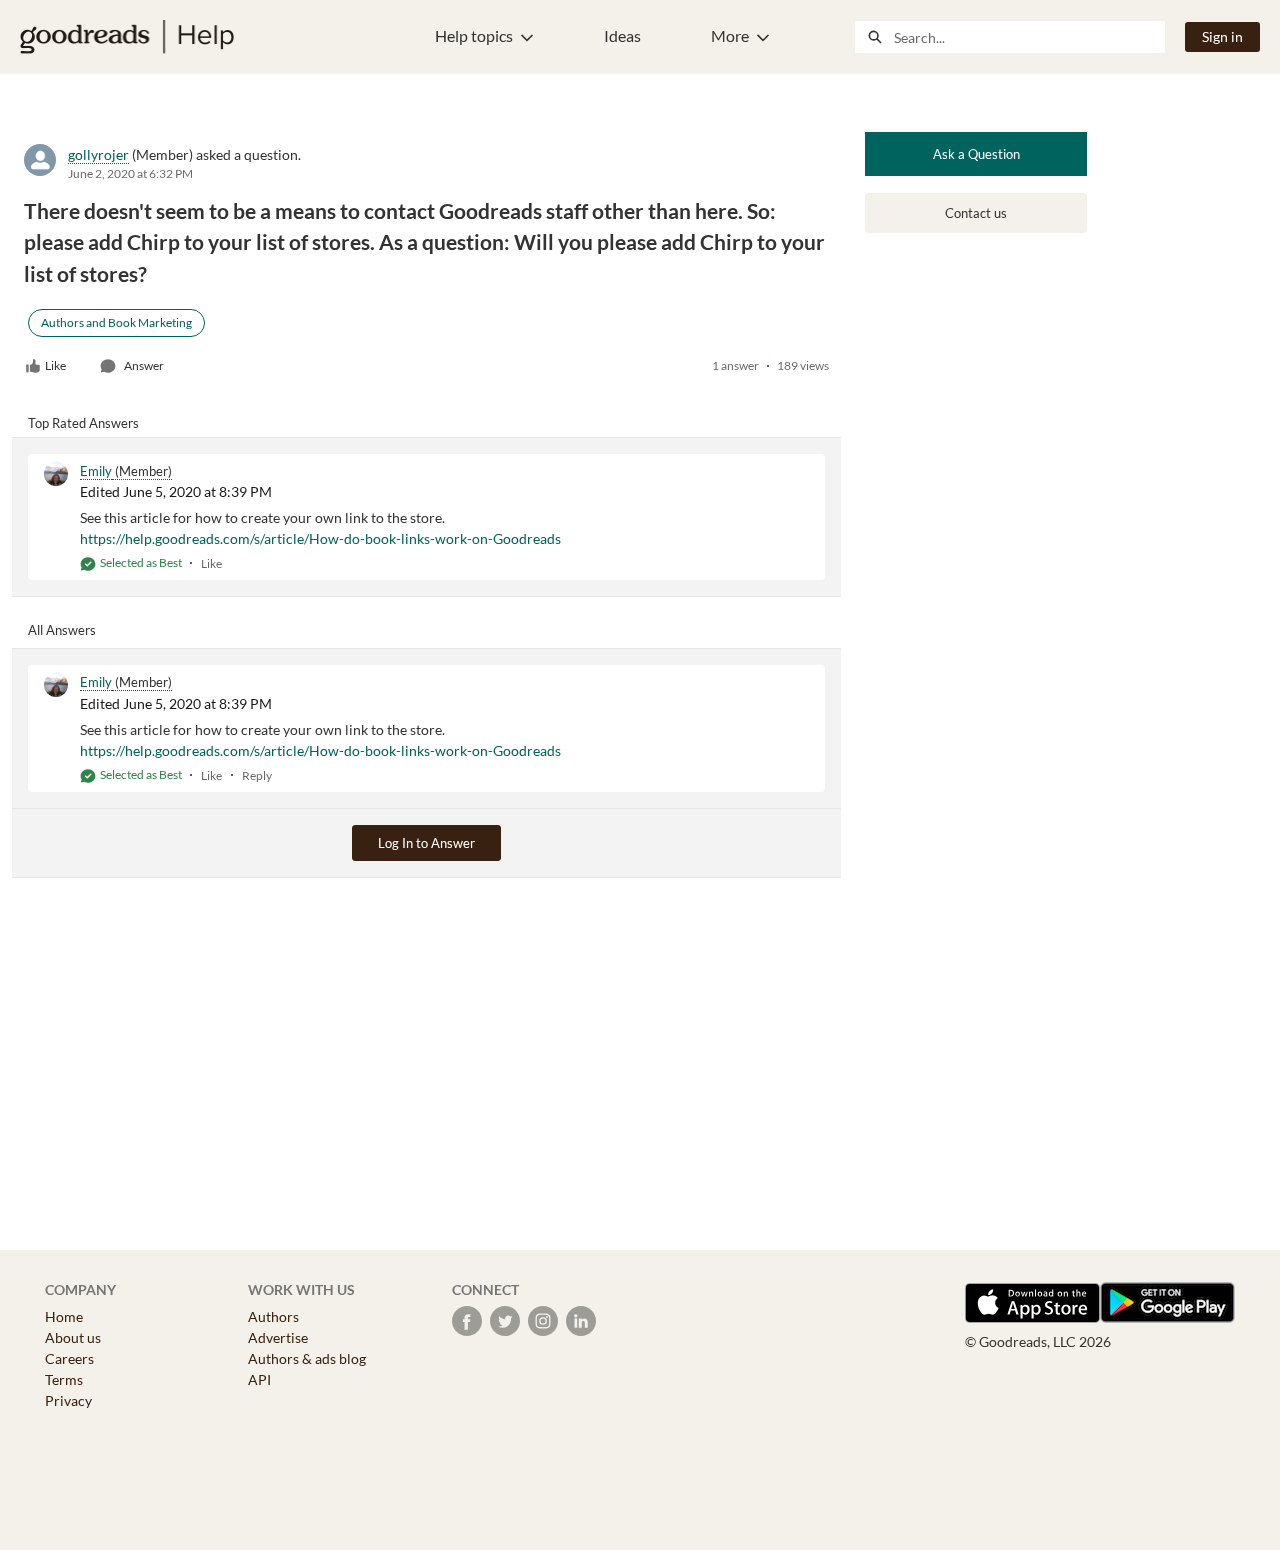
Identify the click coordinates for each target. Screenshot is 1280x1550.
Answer (144, 365)
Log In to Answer (426, 843)
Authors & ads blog (307, 1358)
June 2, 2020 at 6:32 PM (130, 173)
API (259, 1379)
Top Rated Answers (83, 423)
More (730, 35)
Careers (69, 1358)
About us (73, 1337)
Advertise (278, 1337)
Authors (273, 1316)
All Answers (62, 630)
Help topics (474, 35)
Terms (64, 1379)
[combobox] (1029, 37)
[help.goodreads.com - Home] (127, 37)
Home (64, 1316)
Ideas (622, 35)
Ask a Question (976, 154)
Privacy (68, 1400)
